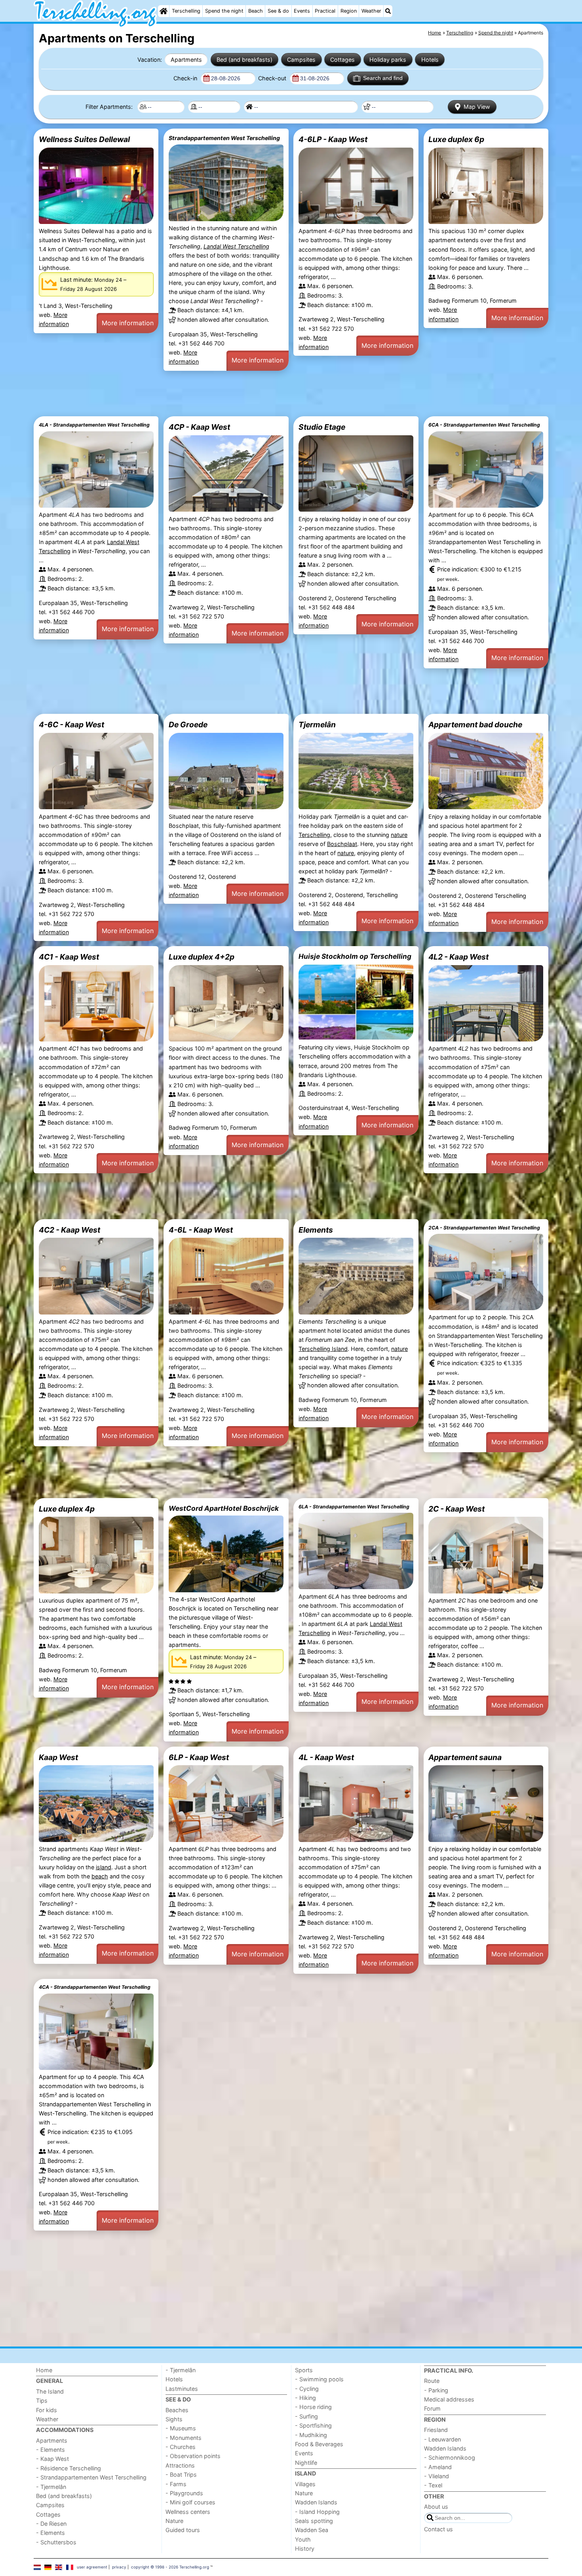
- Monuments (184, 2438)
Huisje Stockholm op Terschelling (355, 956)
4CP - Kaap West (199, 427)
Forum (432, 2408)
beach (100, 1876)
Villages (305, 2484)
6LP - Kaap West (199, 1757)
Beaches (177, 2410)
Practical (325, 11)
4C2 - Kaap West (69, 1230)
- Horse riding (313, 2407)
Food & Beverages (319, 2444)
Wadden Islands (316, 2502)
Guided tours (183, 2530)
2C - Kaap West (456, 1509)
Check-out (273, 78)
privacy (119, 2567)
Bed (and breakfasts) (244, 60)
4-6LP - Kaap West (333, 139)
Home (44, 2370)
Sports (304, 2370)
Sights (174, 2419)
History (305, 2548)
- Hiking (305, 2398)
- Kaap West (52, 2459)
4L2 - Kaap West (458, 957)
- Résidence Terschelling (68, 2468)
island (104, 1867)
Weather (371, 11)
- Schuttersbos (56, 2542)
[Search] (388, 11)
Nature (174, 2521)
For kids (47, 2410)
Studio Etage (322, 427)
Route (432, 2381)
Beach (256, 11)
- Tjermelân (51, 2487)
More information (128, 323)
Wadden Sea (312, 2530)
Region (349, 11)
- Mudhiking (311, 2435)
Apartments (186, 60)
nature (399, 835)
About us (436, 2507)
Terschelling (186, 11)
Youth (303, 2539)
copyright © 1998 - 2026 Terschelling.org (170, 2567)
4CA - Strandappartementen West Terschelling (95, 1987)
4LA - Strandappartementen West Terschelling (94, 425)
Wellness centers (188, 2512)
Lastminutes (182, 2389)
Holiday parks (388, 60)
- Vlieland (436, 2476)
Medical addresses (449, 2399)
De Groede (188, 725)
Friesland (436, 2430)
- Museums (181, 2428)
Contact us (438, 2529)
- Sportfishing (313, 2425)
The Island (50, 2391)
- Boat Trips (181, 2475)
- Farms (176, 2484)
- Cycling (307, 2389)
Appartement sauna (465, 1757)
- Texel (433, 2485)
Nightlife (306, 2463)
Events (302, 11)
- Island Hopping (317, 2512)
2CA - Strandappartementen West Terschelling (484, 1228)
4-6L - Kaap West (201, 1230)
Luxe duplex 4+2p (202, 957)
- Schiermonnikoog (450, 2457)
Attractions (180, 2465)
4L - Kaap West (326, 1757)
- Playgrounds (184, 2493)
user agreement (92, 2567)
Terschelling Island (323, 1349)
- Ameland (438, 2467)
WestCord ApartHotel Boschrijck (224, 1508)
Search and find (383, 78)
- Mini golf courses (190, 2502)
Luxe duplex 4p (67, 1509)
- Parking (436, 2390)
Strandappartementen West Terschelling (224, 138)
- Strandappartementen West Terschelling (91, 2477)
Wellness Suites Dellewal (84, 139)
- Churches (181, 2447)
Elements (316, 1230)
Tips (42, 2401)
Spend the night (224, 11)
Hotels (430, 60)
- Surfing (306, 2416)
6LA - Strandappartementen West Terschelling (354, 1507)
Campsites (301, 60)
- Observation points (193, 2456)
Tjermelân (317, 725)
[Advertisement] (271, 394)
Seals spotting (314, 2521)
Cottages (342, 60)
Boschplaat (342, 844)
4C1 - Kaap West (69, 957)
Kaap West (58, 1757)
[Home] (164, 11)
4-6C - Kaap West (71, 725)
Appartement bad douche (475, 725)
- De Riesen (51, 2524)
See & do (278, 11)
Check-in (186, 78)
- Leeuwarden (442, 2439)
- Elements (50, 2450)
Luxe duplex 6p (456, 139)
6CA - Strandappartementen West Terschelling (484, 425)
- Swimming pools (319, 2379)
